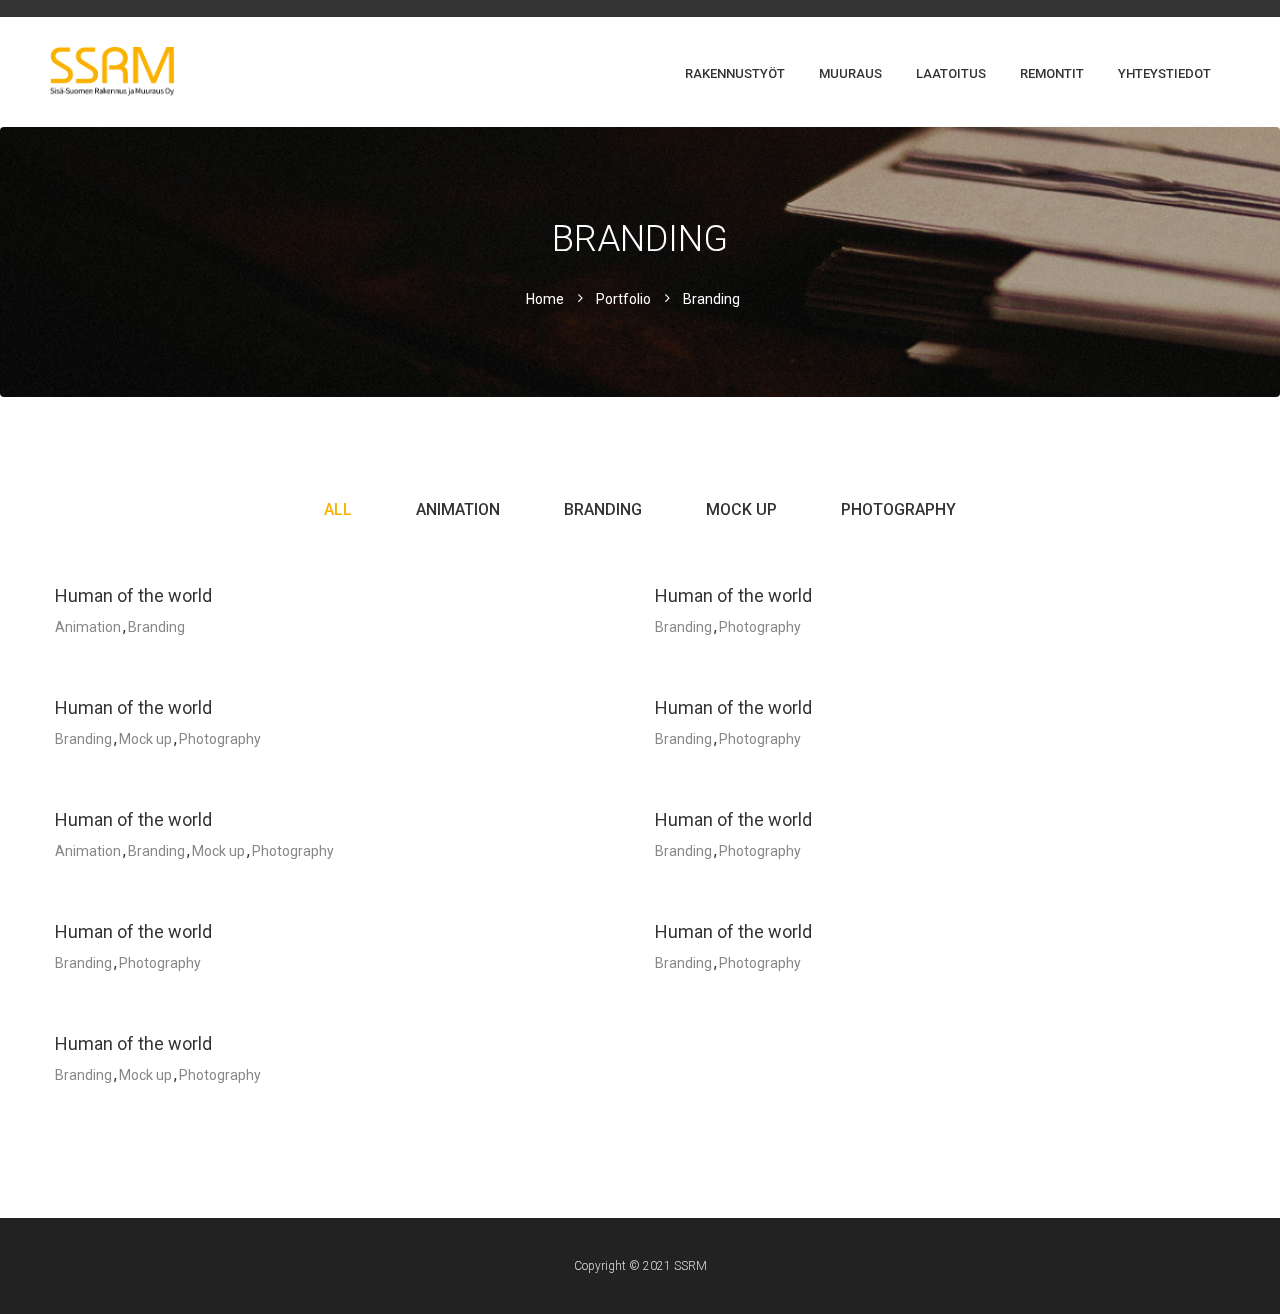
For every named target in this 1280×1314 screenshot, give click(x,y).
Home (545, 299)
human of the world (133, 595)
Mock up (741, 509)
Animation (458, 509)
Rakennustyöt (735, 73)
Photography (898, 509)
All (338, 509)
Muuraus (850, 73)
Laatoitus (951, 73)
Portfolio (623, 299)
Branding (603, 509)
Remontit (1052, 73)
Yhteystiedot (1164, 73)
